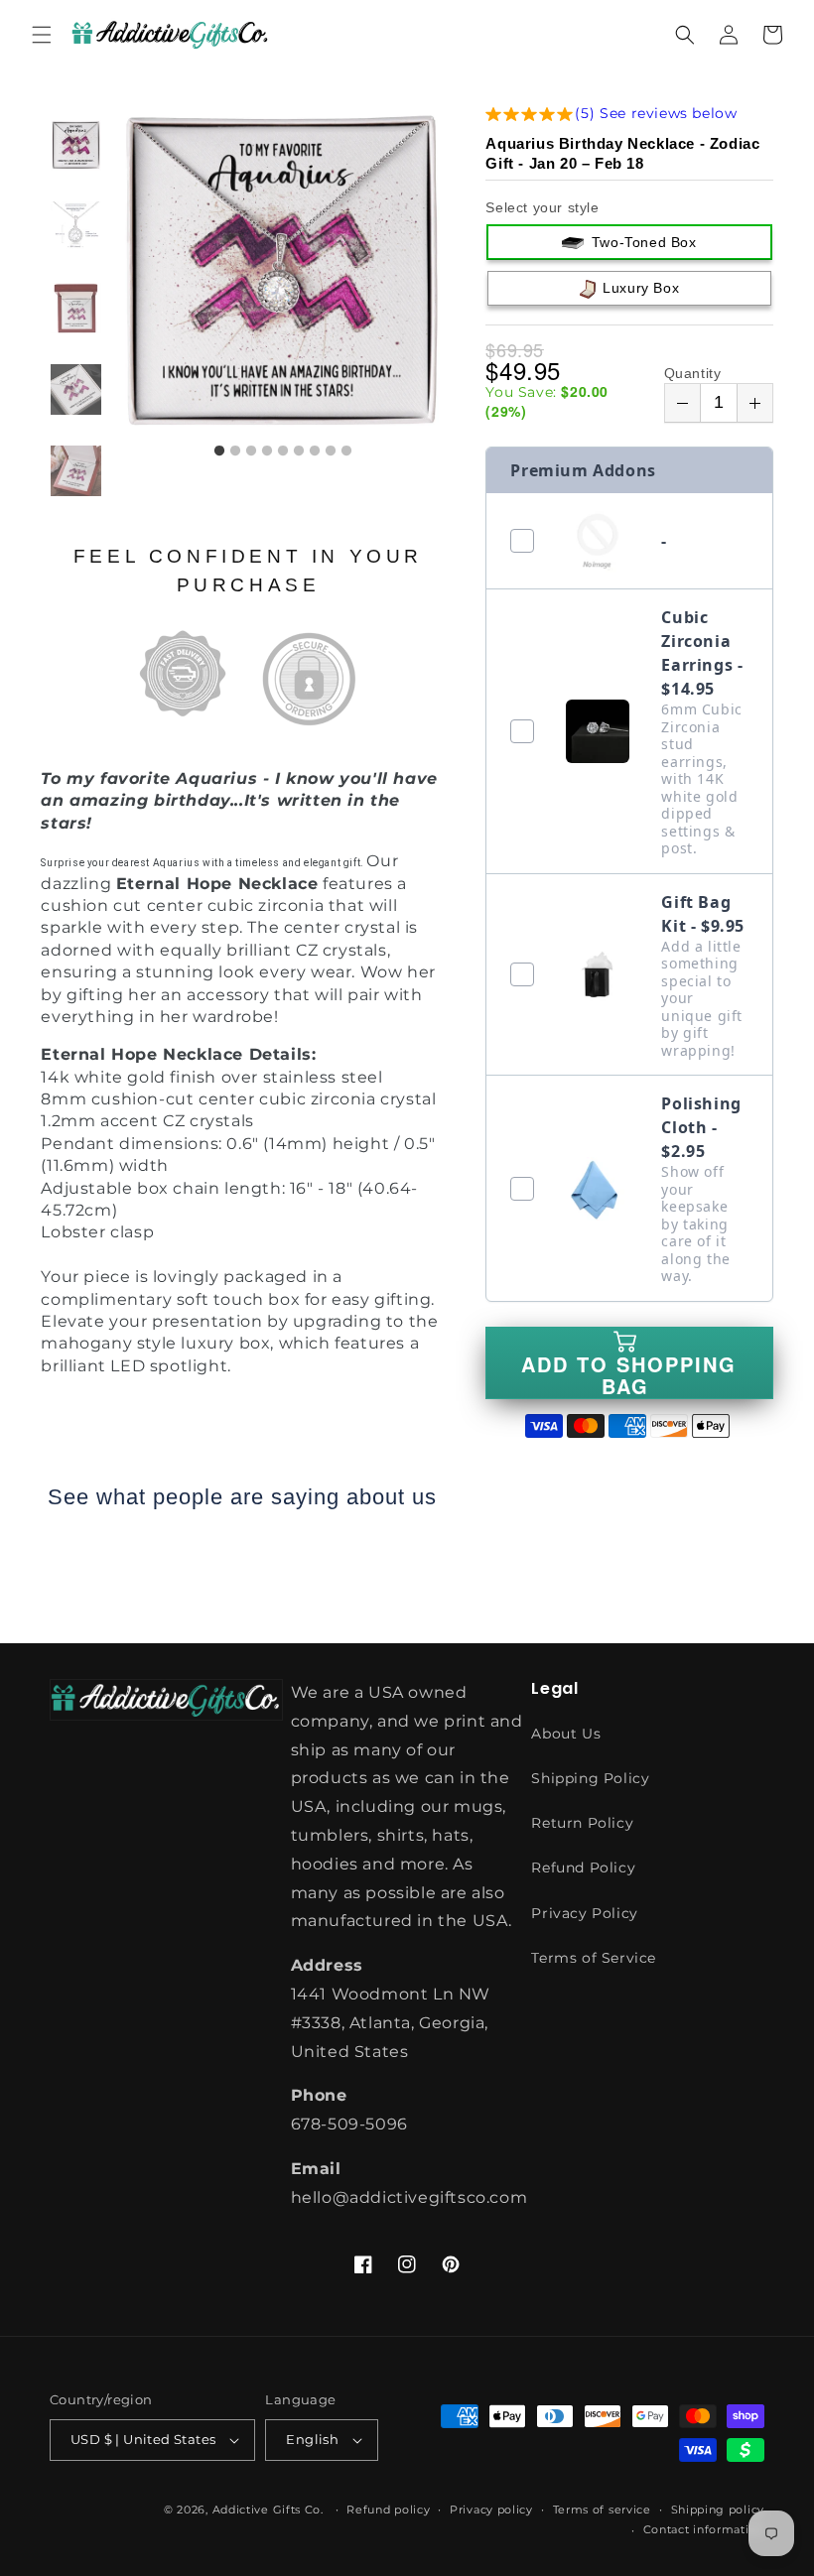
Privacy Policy (584, 1913)
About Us (566, 1734)
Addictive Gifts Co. (268, 2510)
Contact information (704, 2529)
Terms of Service (594, 1958)
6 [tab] (299, 451)
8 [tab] (331, 451)
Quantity (693, 373)
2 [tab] (235, 451)
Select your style (542, 207)
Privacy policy (491, 2510)
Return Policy (582, 1823)
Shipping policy (718, 2510)
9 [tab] (346, 451)
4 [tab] (267, 451)
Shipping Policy (590, 1778)
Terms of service (602, 2510)
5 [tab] (283, 451)
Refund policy (388, 2510)
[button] (42, 35)
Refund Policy (583, 1868)
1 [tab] (219, 451)
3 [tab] (251, 451)
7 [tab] (315, 451)
